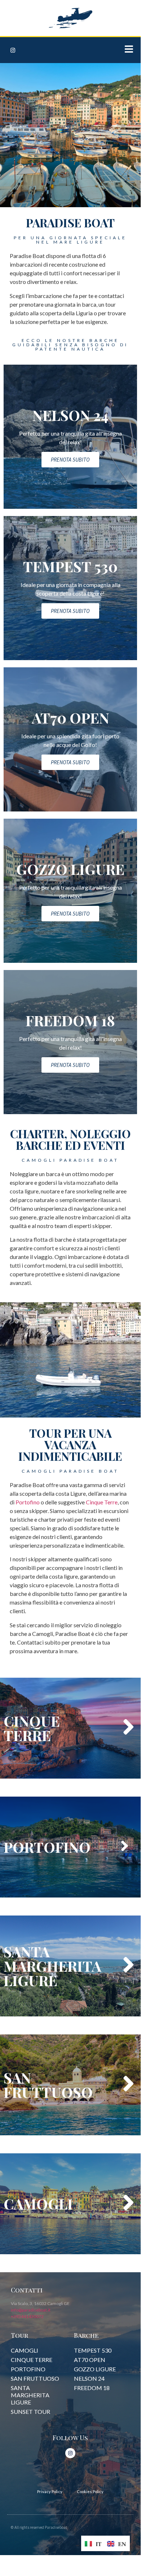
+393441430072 (27, 2316)
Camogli (25, 2350)
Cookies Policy (90, 2492)
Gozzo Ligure (95, 2369)
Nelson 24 (89, 2378)
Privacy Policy (50, 2492)
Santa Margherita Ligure (30, 2395)
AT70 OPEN (90, 2360)
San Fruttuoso (35, 2378)
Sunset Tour (30, 2412)
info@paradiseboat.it (31, 2310)
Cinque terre (32, 2360)
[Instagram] (13, 50)
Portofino (28, 1502)
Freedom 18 (92, 2388)
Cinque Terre (102, 1502)
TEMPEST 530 (93, 2350)
